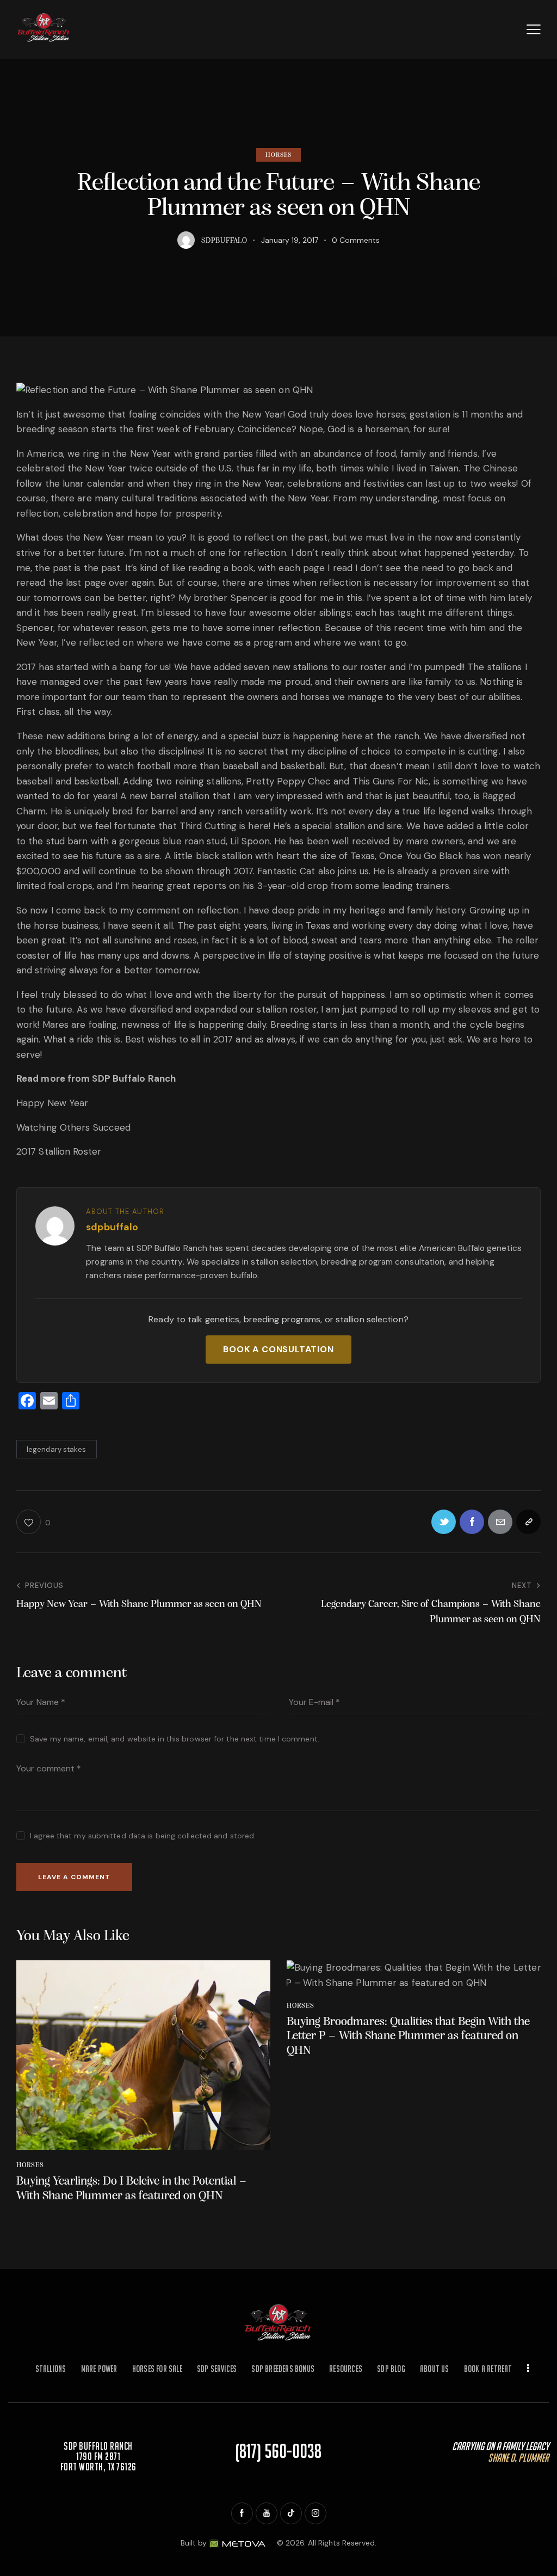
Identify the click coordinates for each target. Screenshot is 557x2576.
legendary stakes (57, 1449)
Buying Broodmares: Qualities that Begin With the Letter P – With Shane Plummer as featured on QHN (408, 2037)
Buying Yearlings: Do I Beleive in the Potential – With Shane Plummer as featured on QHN (132, 2189)
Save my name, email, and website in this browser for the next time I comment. (175, 1739)
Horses (279, 155)
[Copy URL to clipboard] (528, 1522)
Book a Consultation (278, 1349)
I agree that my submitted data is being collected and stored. (143, 1836)
